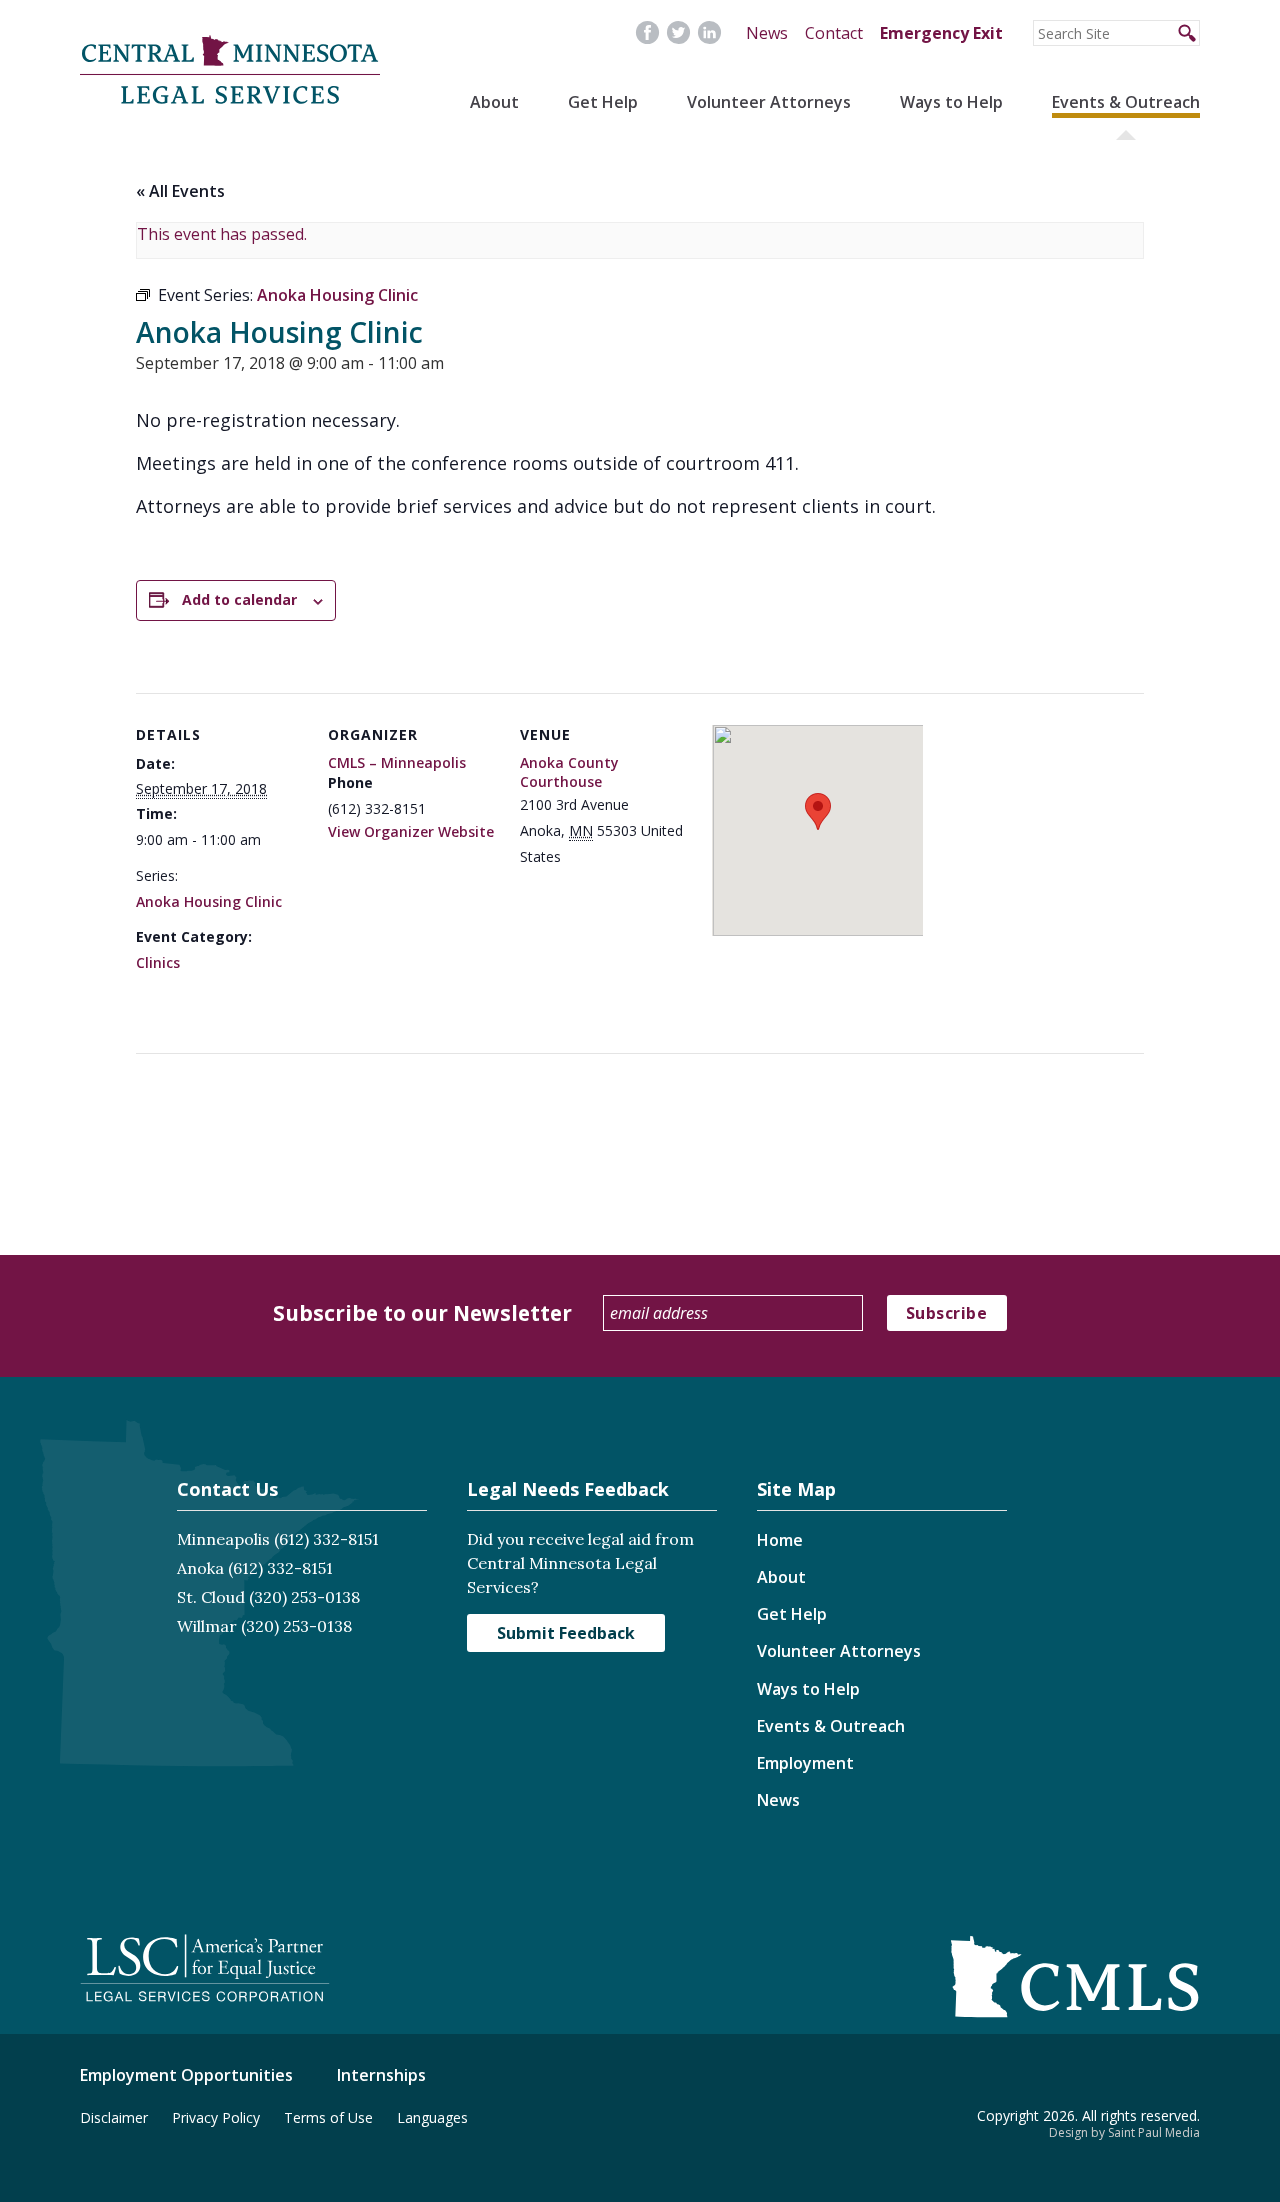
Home (780, 1540)
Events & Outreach (1126, 102)
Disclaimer (114, 2117)
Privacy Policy (216, 2117)
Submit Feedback (566, 1633)
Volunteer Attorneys (769, 102)
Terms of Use (328, 2117)
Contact (834, 33)
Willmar (207, 1626)
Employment (805, 1763)
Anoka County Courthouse (569, 772)
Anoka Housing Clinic (209, 901)
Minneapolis (223, 1539)
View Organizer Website (411, 831)
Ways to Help (951, 102)
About (494, 102)
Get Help (603, 102)
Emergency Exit (941, 33)
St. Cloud (211, 1597)
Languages (432, 2117)
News (767, 33)
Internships (381, 2075)
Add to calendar (239, 599)
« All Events (180, 191)
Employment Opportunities (186, 2075)
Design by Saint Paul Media (1124, 2132)
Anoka (200, 1568)
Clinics (158, 962)
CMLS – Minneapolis (397, 762)
